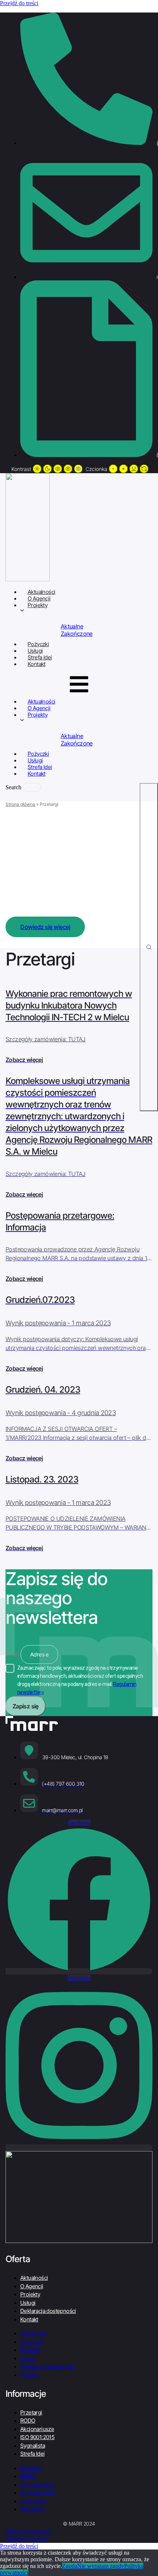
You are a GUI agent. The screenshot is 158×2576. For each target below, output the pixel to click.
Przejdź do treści (19, 3)
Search (13, 787)
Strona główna (20, 804)
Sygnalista (33, 2446)
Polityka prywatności (28, 2531)
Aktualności (34, 2278)
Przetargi (31, 2412)
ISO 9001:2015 (37, 2437)
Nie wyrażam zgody (101, 2566)
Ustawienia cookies (26, 2539)
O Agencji (32, 2286)
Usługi (28, 2303)
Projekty (37, 605)
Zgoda (70, 2566)
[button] (79, 683)
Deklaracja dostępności (48, 2311)
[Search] (149, 947)
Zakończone (77, 634)
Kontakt (37, 664)
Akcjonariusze (37, 2429)
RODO (28, 2421)
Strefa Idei (32, 2454)
